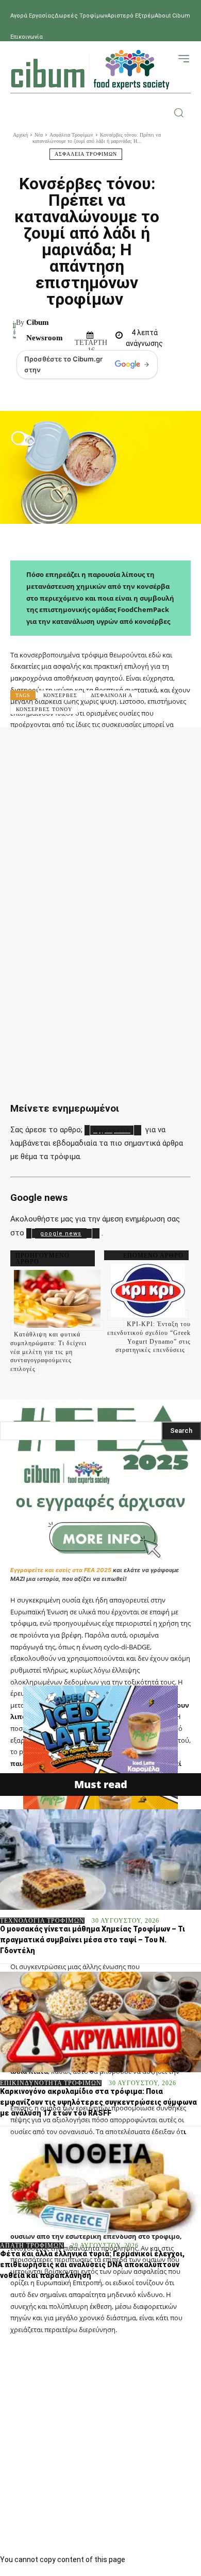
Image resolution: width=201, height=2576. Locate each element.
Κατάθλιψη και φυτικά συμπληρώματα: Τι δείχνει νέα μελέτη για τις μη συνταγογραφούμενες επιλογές (48, 1352)
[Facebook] (57, 750)
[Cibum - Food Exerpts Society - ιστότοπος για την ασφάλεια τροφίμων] (90, 70)
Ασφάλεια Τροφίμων (71, 135)
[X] (88, 750)
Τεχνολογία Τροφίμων (42, 1921)
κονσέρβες (60, 695)
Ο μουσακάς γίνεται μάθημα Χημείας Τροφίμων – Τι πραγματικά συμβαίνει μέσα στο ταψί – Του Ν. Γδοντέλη (93, 1940)
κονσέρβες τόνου (44, 709)
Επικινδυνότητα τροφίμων (51, 2083)
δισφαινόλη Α (112, 695)
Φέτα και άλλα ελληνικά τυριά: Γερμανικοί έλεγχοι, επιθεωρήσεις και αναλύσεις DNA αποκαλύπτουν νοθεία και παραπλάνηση (92, 2265)
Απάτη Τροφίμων (32, 2245)
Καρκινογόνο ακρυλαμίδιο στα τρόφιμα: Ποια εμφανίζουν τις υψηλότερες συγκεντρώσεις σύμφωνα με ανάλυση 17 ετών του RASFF (98, 2102)
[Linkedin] (182, 750)
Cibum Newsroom (45, 330)
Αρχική (20, 135)
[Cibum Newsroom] (14, 330)
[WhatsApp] (151, 750)
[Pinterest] (120, 750)
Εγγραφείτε (112, 1130)
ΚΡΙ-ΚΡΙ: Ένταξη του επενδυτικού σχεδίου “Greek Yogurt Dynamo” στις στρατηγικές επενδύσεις (149, 1337)
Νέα (39, 135)
